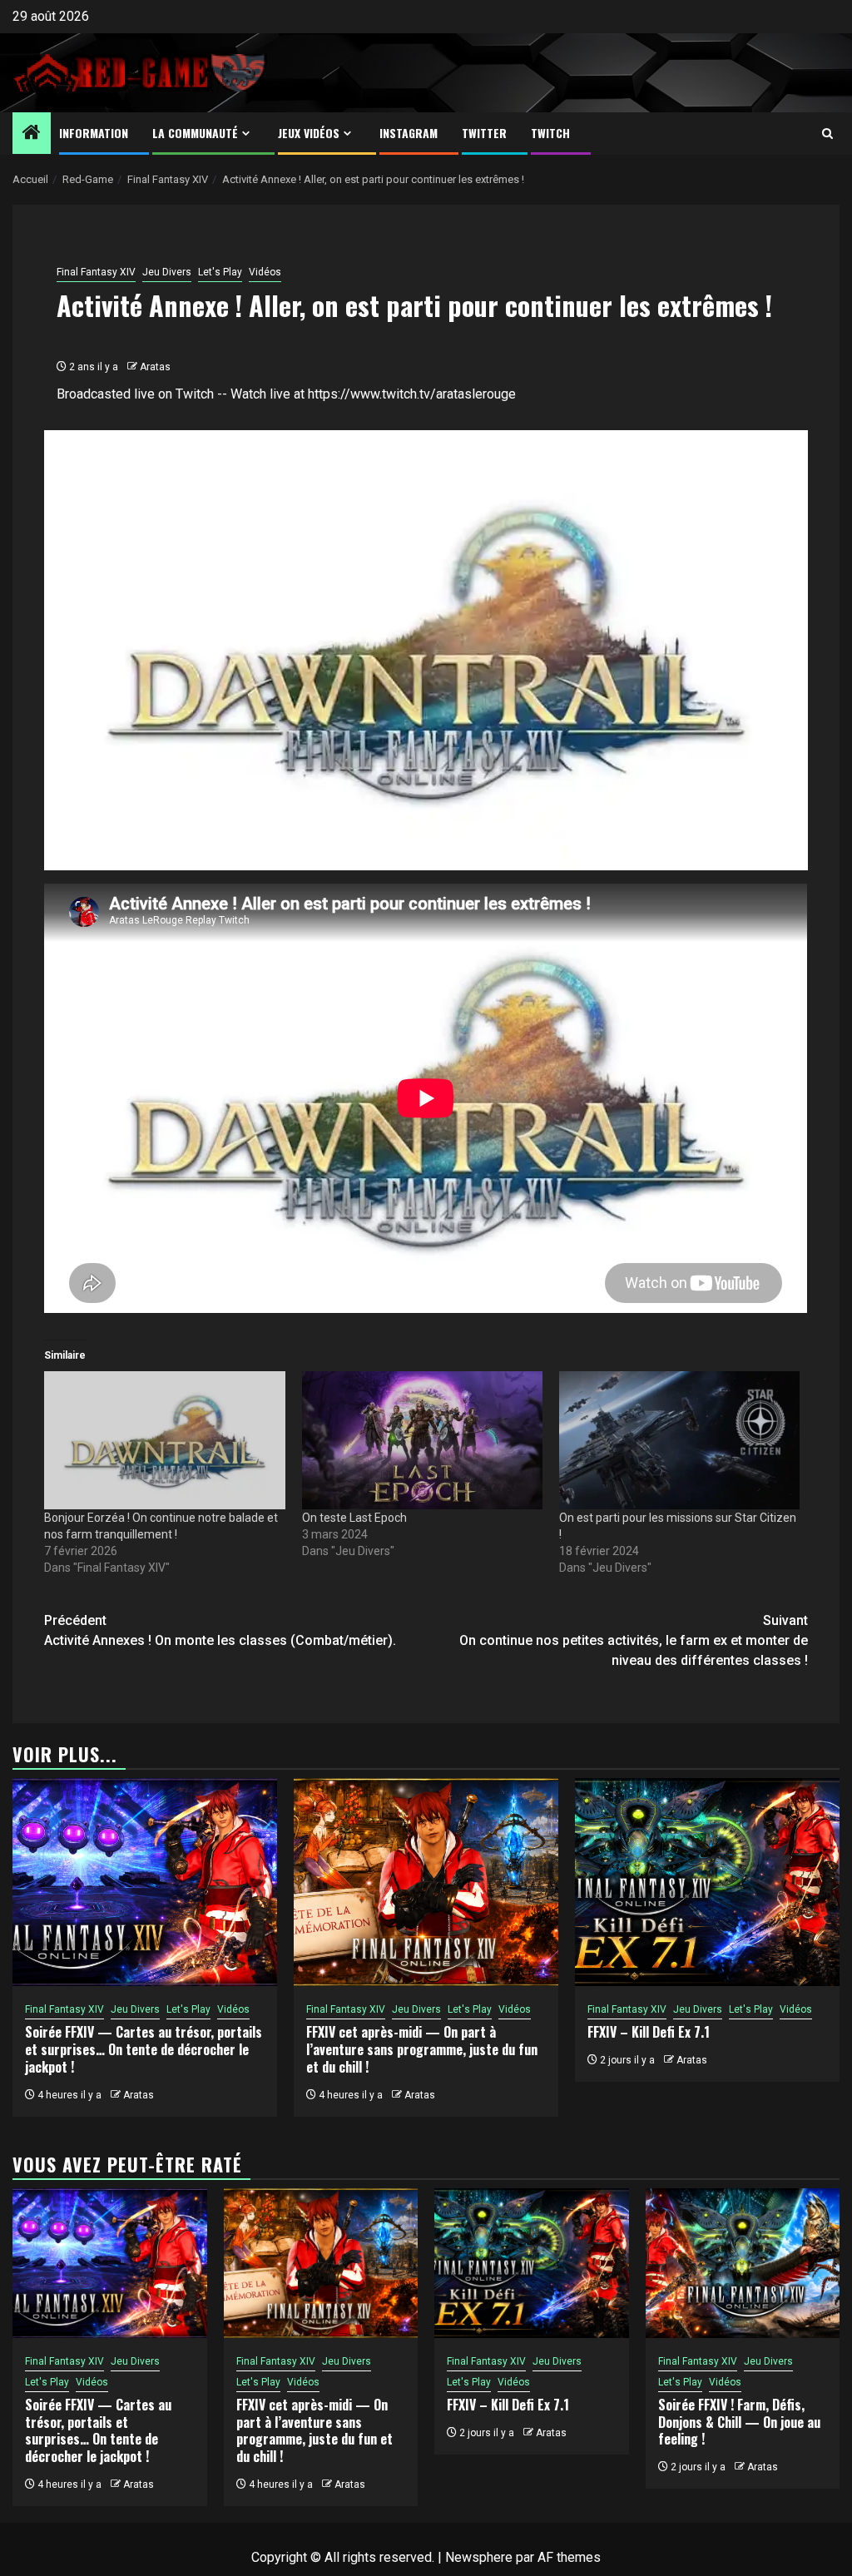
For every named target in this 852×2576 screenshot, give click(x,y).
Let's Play (220, 272)
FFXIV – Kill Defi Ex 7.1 (649, 2032)
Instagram (409, 133)
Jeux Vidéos (309, 133)
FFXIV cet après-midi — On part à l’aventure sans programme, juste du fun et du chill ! (422, 2049)
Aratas (155, 367)
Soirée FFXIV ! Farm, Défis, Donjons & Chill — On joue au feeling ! (739, 2422)
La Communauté (195, 133)
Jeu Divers (167, 272)
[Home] (32, 134)
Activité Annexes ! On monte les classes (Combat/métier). (220, 1630)
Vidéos (265, 272)
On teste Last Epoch (354, 1518)
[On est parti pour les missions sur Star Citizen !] (679, 1440)
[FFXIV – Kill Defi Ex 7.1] (707, 1882)
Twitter (484, 133)
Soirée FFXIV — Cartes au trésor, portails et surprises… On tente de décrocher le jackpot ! (144, 2049)
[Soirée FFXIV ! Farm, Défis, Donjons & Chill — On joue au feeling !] (743, 2263)
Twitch (550, 133)
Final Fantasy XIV (96, 272)
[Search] (827, 134)
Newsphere (479, 2557)
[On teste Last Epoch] (422, 1440)
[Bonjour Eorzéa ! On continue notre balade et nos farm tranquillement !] (164, 1440)
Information (94, 133)
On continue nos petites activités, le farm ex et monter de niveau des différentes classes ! (634, 1640)
